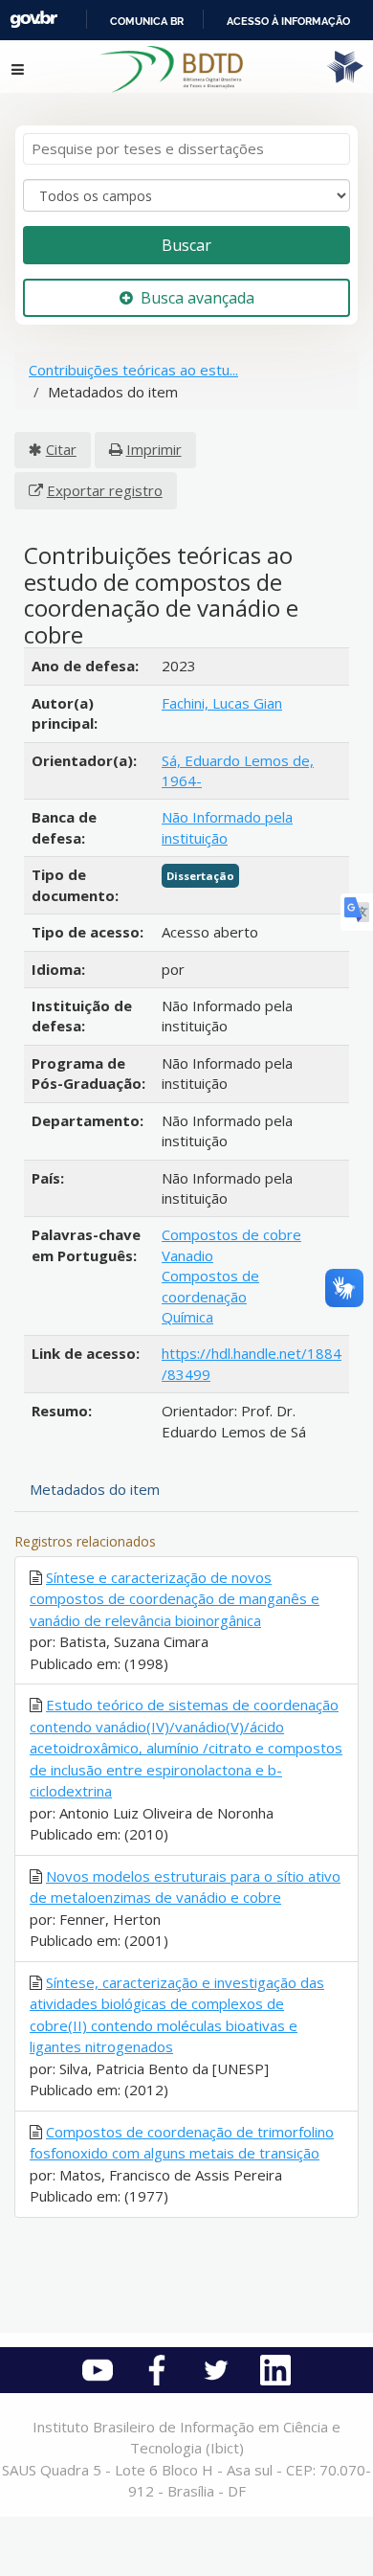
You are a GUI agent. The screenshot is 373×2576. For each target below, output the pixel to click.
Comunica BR (147, 21)
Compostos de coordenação (210, 1286)
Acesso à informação (288, 21)
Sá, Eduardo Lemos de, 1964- (238, 770)
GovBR (33, 20)
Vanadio (187, 1255)
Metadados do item (95, 1489)
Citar (61, 449)
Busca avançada (197, 298)
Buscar (186, 245)
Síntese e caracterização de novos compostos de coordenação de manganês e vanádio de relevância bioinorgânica (175, 1599)
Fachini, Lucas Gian (222, 703)
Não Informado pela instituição (227, 827)
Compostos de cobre (231, 1234)
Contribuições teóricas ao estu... (133, 370)
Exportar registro (105, 490)
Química (187, 1317)
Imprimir (154, 449)
